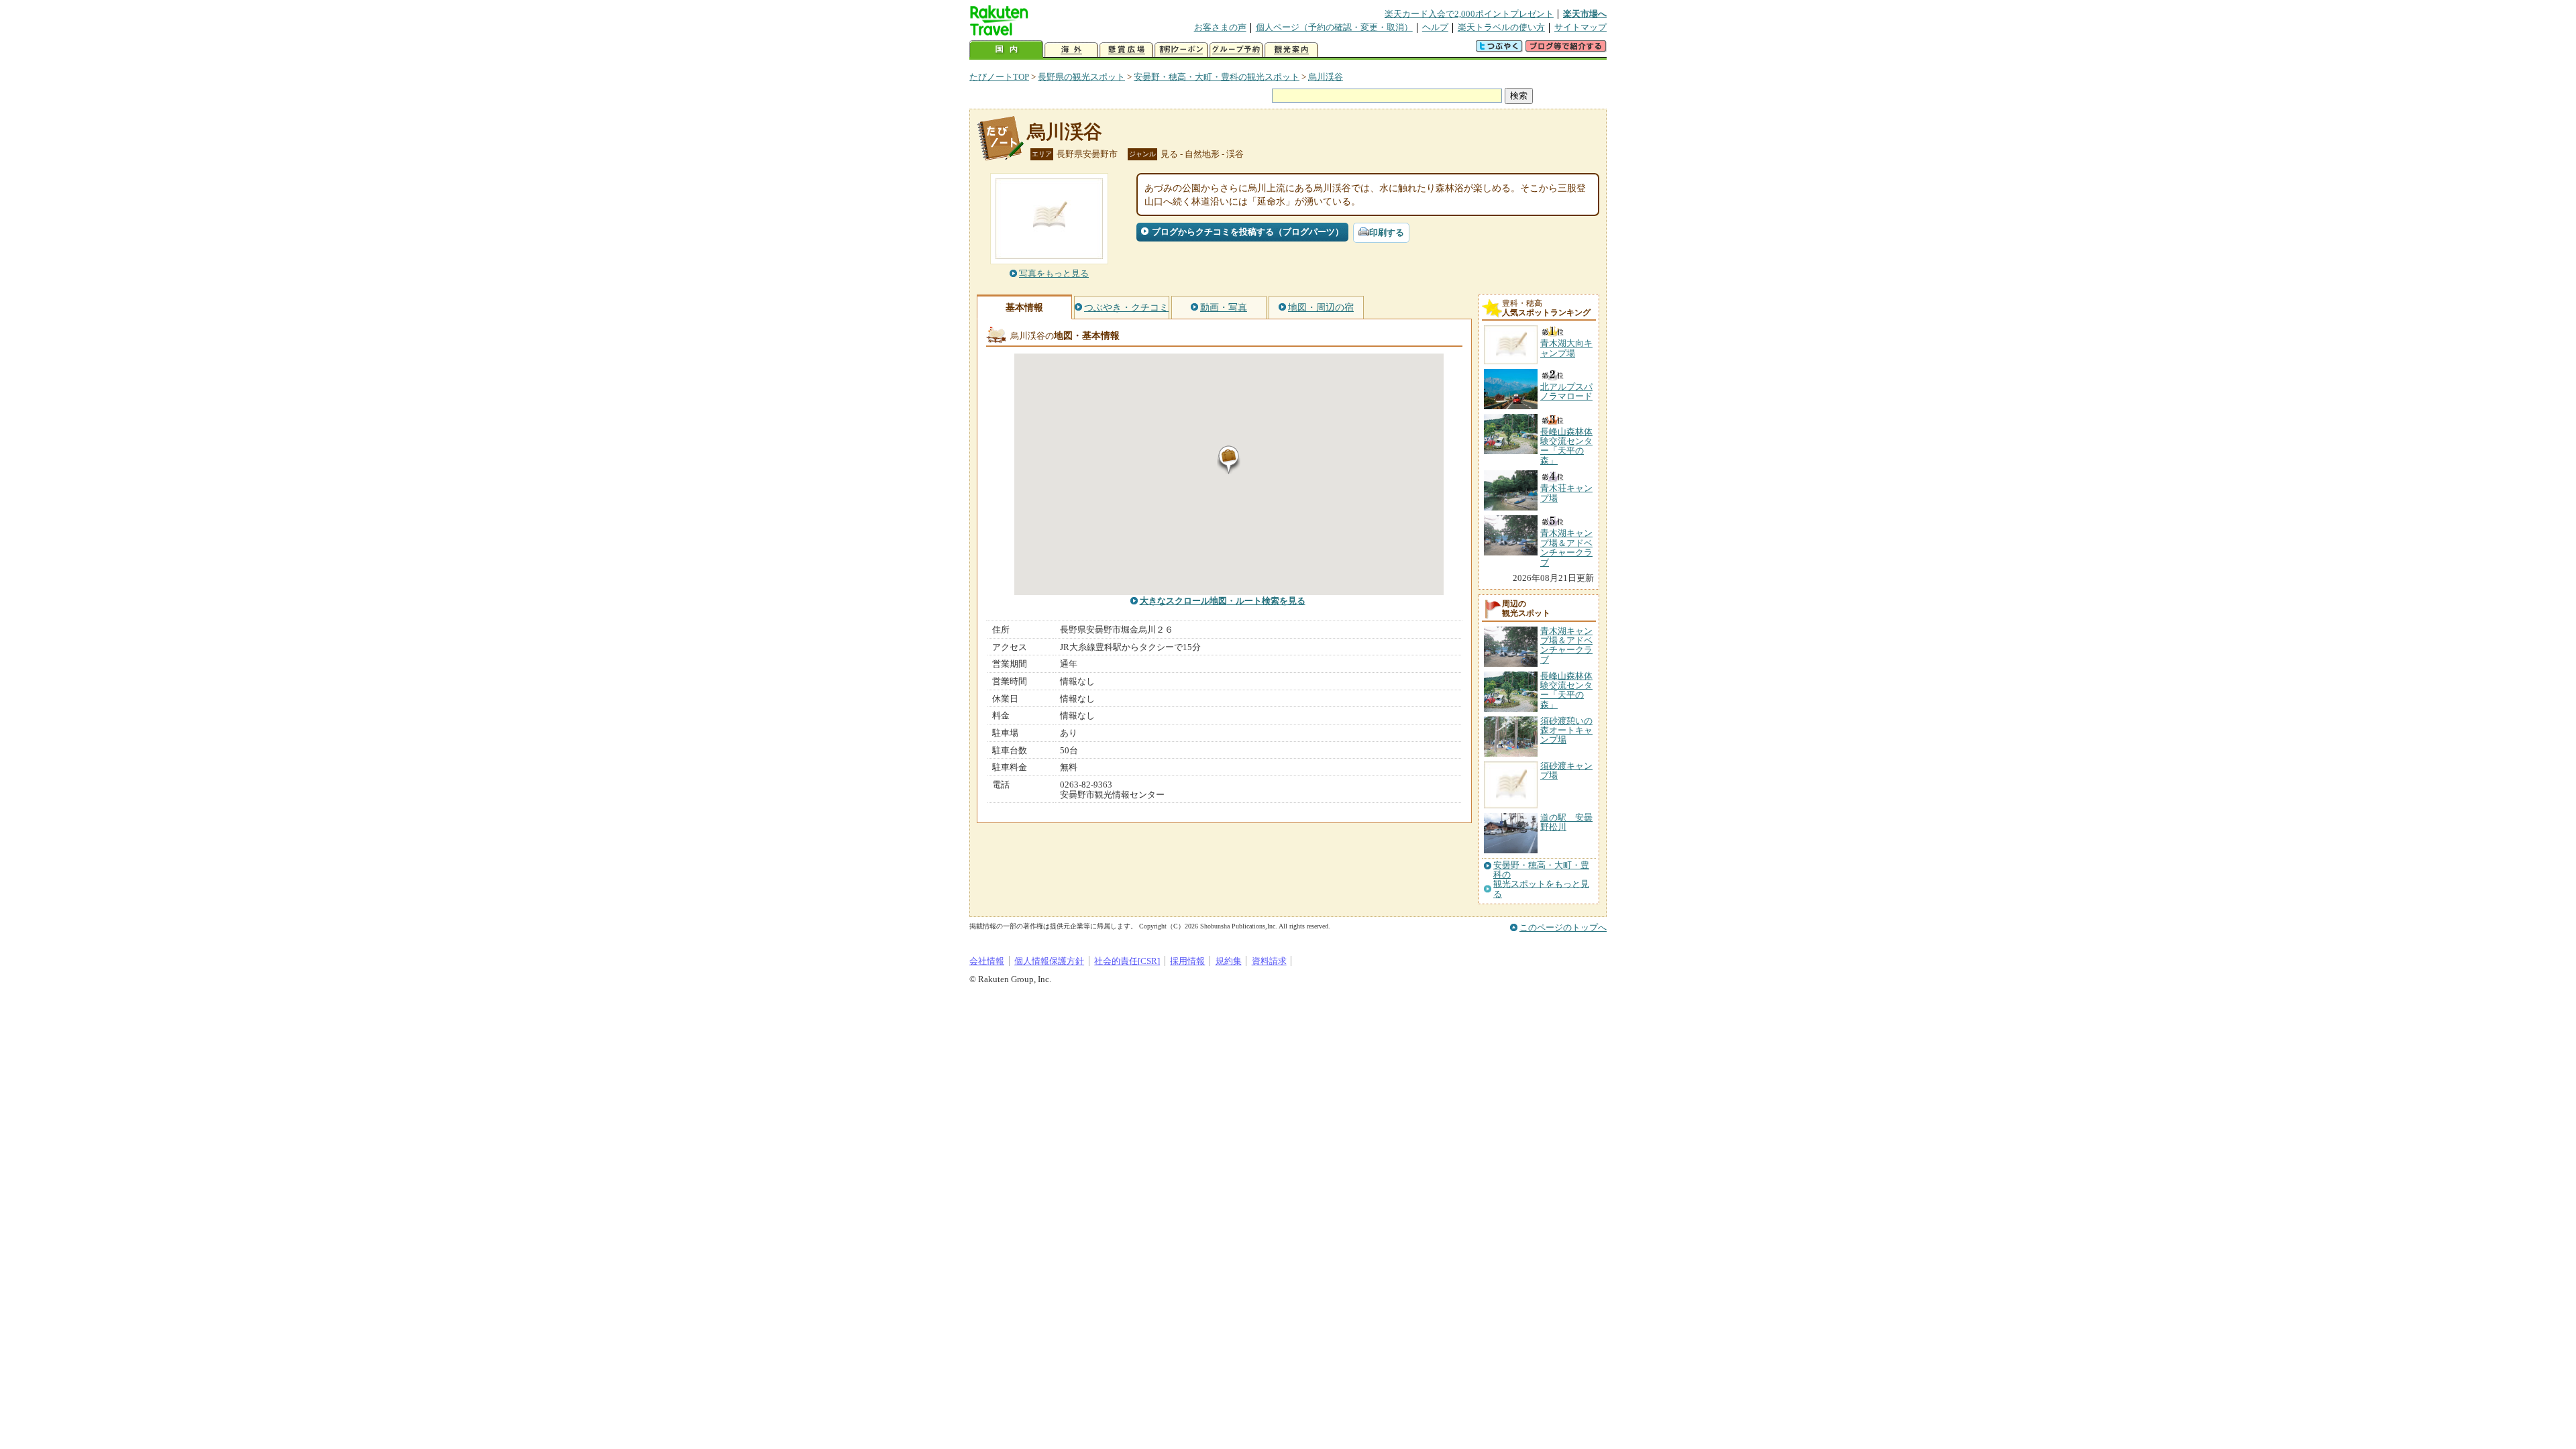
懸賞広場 (1126, 50)
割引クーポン (1181, 50)
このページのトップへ (1563, 927)
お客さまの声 (1220, 27)
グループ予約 (1236, 50)
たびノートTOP (999, 77)
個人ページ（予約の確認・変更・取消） (1334, 27)
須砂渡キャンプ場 (1566, 770)
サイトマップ (1580, 27)
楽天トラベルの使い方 (1501, 27)
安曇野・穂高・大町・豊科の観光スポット (1217, 77)
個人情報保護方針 (1049, 961)
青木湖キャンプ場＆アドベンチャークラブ (1566, 645)
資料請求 (1269, 961)
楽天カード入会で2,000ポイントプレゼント (1469, 14)
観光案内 (1291, 50)
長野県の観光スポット (1081, 77)
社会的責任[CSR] (1127, 961)
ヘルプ (1435, 27)
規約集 (1229, 961)
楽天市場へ (1585, 14)
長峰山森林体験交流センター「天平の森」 (1566, 690)
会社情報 (987, 961)
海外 (1071, 50)
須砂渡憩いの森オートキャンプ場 (1566, 731)
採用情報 (1187, 961)
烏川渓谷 (1326, 77)
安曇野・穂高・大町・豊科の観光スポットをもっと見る (1541, 880)
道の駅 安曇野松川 (1566, 822)
